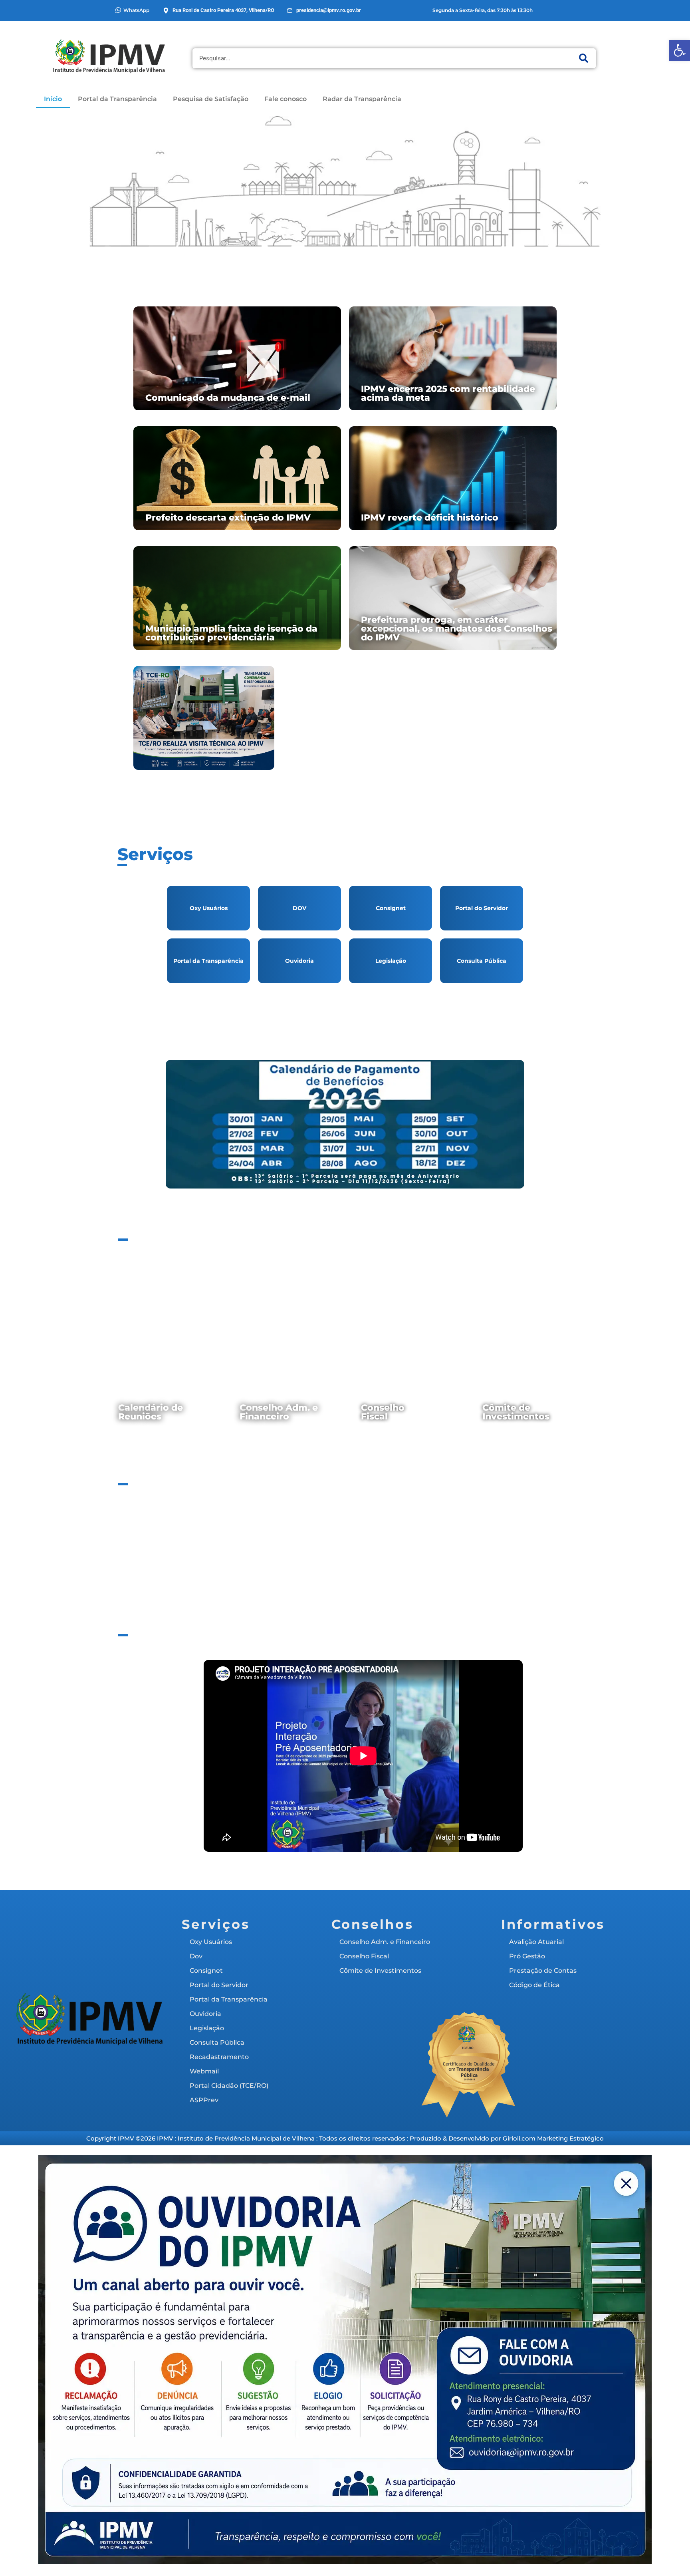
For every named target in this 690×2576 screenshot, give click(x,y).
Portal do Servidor (482, 908)
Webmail (299, 1014)
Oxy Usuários (209, 908)
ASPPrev (482, 1014)
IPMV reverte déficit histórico (430, 518)
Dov (196, 1956)
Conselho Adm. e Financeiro (279, 1412)
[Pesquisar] (584, 58)
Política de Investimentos (259, 1530)
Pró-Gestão (345, 1530)
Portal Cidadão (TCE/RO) (391, 1014)
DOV (299, 908)
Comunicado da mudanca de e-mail (228, 398)
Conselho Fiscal (383, 1412)
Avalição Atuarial (536, 1942)
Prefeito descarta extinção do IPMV (228, 518)
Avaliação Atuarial (173, 1530)
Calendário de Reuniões (151, 1412)
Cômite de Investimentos (516, 1412)
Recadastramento (209, 1014)
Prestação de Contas (431, 1530)
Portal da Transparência (117, 99)
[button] (680, 50)
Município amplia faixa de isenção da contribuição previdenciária (231, 633)
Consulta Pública (482, 961)
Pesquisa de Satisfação (211, 99)
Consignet (391, 908)
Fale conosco (286, 99)
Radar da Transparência (362, 99)
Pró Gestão (527, 1956)
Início (53, 99)
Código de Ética (518, 1530)
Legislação (391, 961)
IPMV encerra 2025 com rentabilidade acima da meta (448, 393)
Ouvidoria (299, 961)
